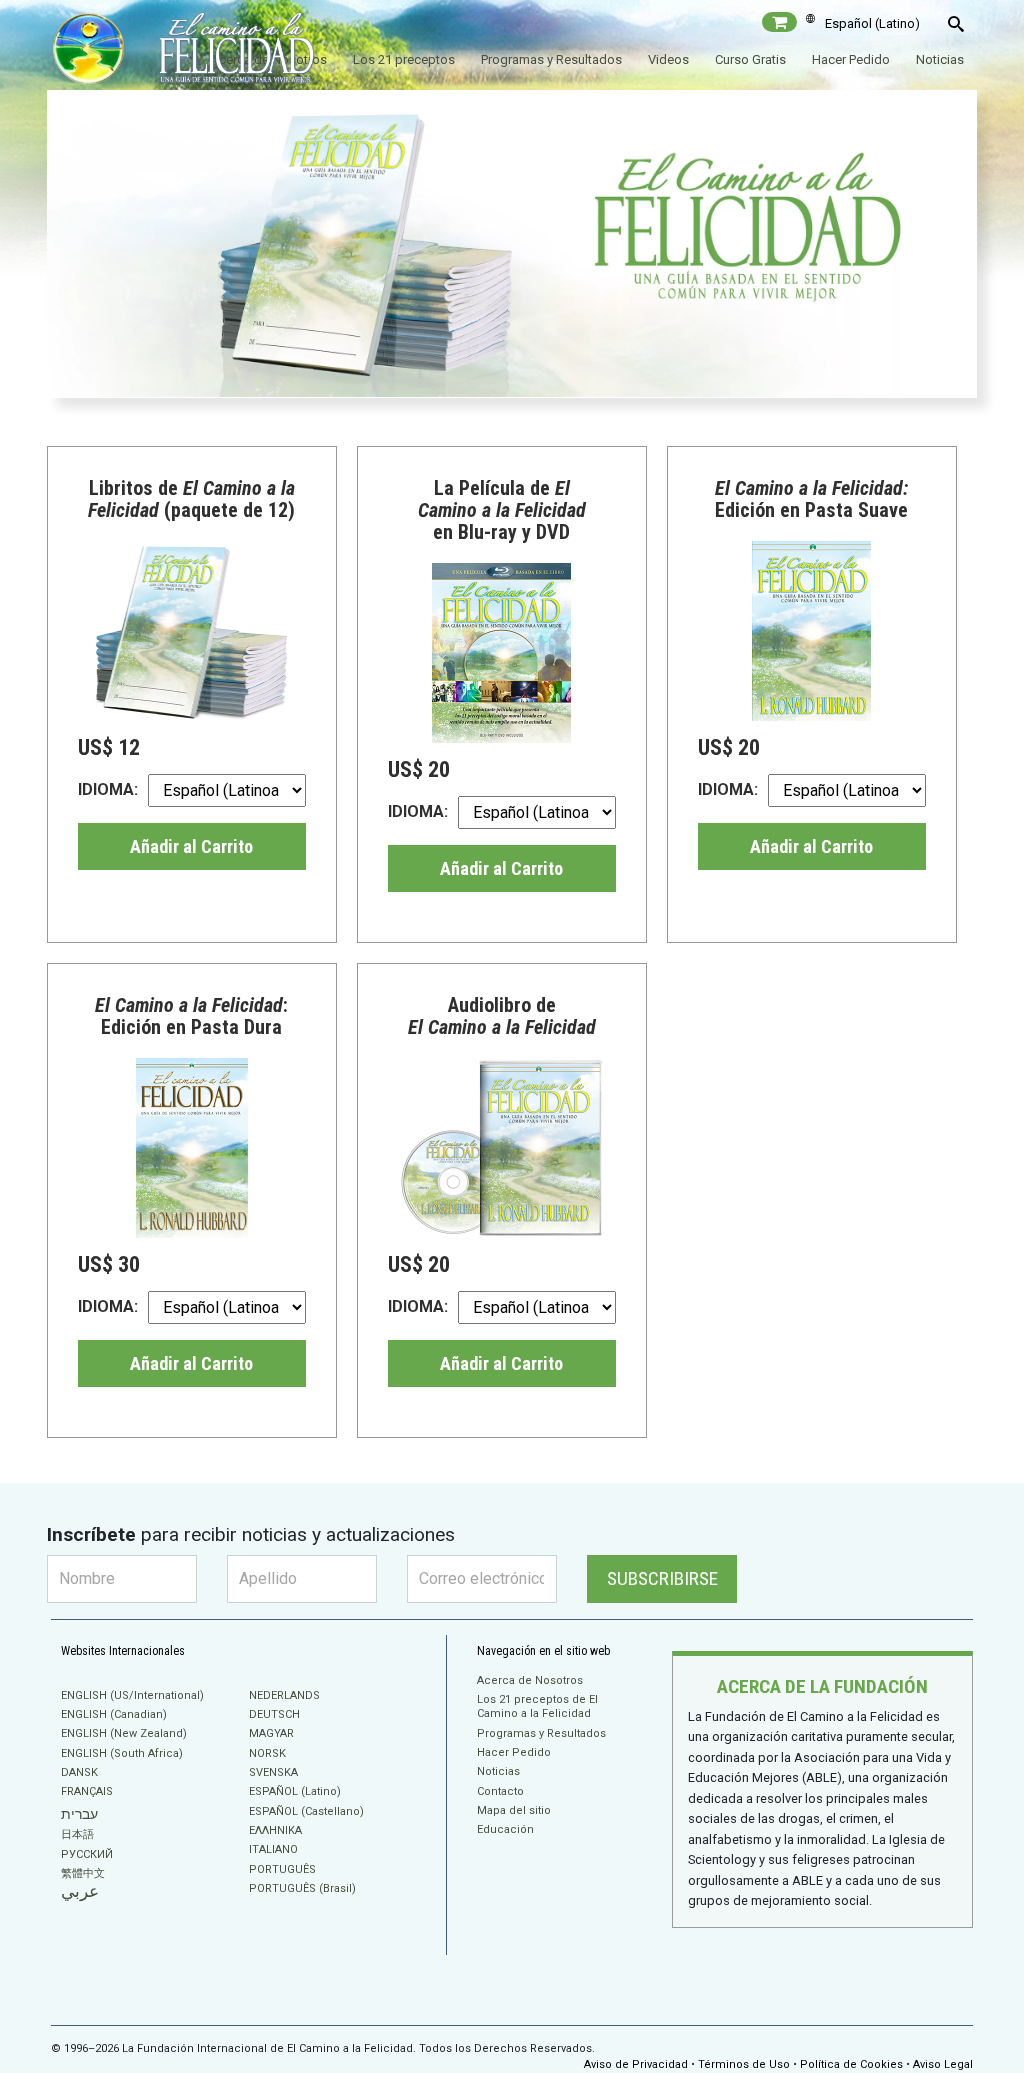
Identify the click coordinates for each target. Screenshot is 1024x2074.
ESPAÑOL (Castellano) (306, 1811)
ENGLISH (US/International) (132, 1695)
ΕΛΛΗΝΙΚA (275, 1830)
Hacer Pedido (851, 59)
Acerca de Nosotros (530, 1680)
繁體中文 (83, 1873)
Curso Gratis (750, 59)
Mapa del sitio (514, 1810)
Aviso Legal (943, 2064)
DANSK (79, 1772)
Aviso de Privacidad (636, 2064)
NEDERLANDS (284, 1695)
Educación (505, 1829)
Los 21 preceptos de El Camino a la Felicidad (537, 1706)
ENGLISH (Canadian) (114, 1714)
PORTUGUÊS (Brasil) (302, 1888)
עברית (79, 1814)
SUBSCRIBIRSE (662, 1578)
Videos (668, 59)
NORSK (267, 1753)
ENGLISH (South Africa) (122, 1753)
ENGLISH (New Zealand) (124, 1733)
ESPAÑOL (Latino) (295, 1791)
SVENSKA (273, 1772)
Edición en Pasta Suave (811, 499)
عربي (80, 1891)
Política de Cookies (851, 2064)
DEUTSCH (274, 1714)
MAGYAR (271, 1733)
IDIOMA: (108, 789)
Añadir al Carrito (191, 846)
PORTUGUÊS (282, 1869)
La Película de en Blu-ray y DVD (502, 510)
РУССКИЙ (87, 1854)
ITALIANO (273, 1849)
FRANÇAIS (87, 1791)
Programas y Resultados (551, 59)
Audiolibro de (502, 1016)
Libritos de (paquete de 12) (191, 499)
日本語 (77, 1834)
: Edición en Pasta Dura (191, 1016)
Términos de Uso (744, 2064)
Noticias (940, 59)
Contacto (500, 1791)
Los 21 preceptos (404, 59)
